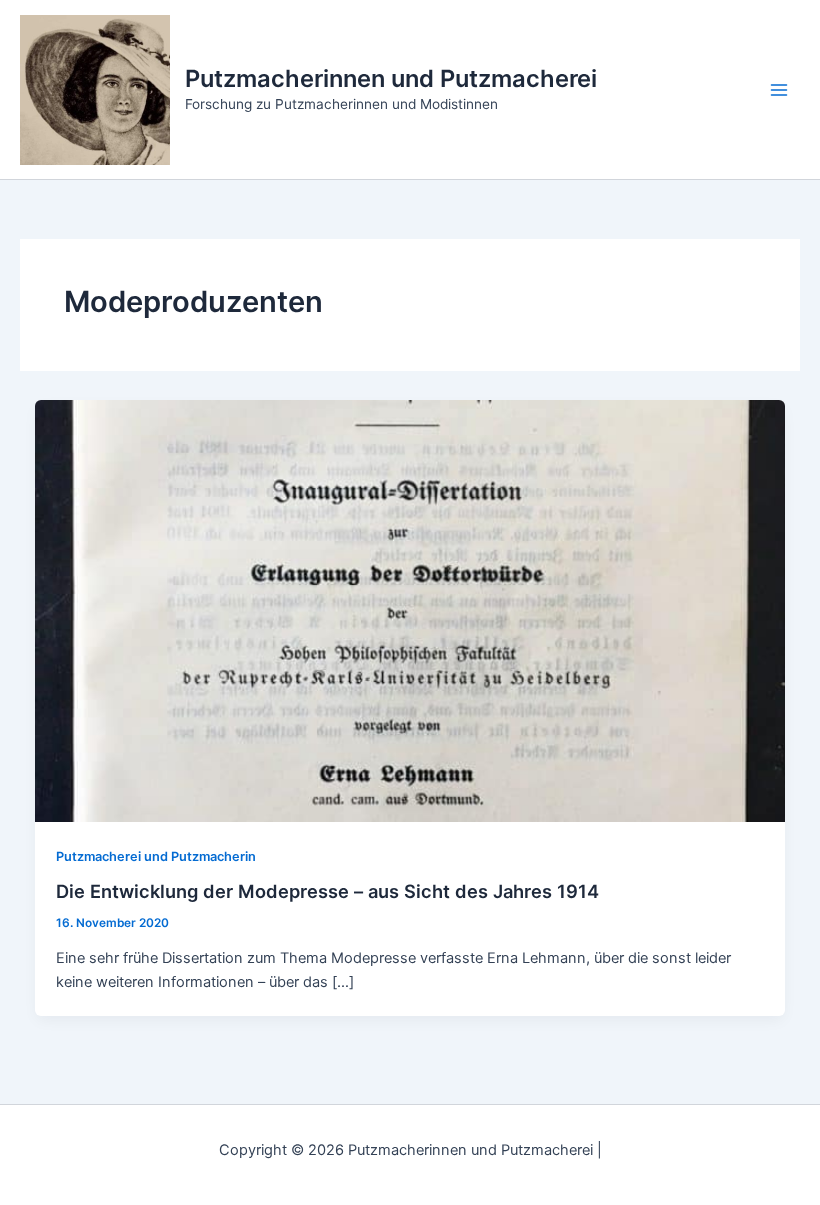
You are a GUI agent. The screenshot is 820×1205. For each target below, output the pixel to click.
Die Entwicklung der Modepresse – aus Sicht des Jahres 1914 (327, 891)
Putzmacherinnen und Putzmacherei (391, 78)
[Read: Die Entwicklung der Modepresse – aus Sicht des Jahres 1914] (410, 610)
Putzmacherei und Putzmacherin (156, 856)
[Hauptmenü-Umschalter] (779, 90)
